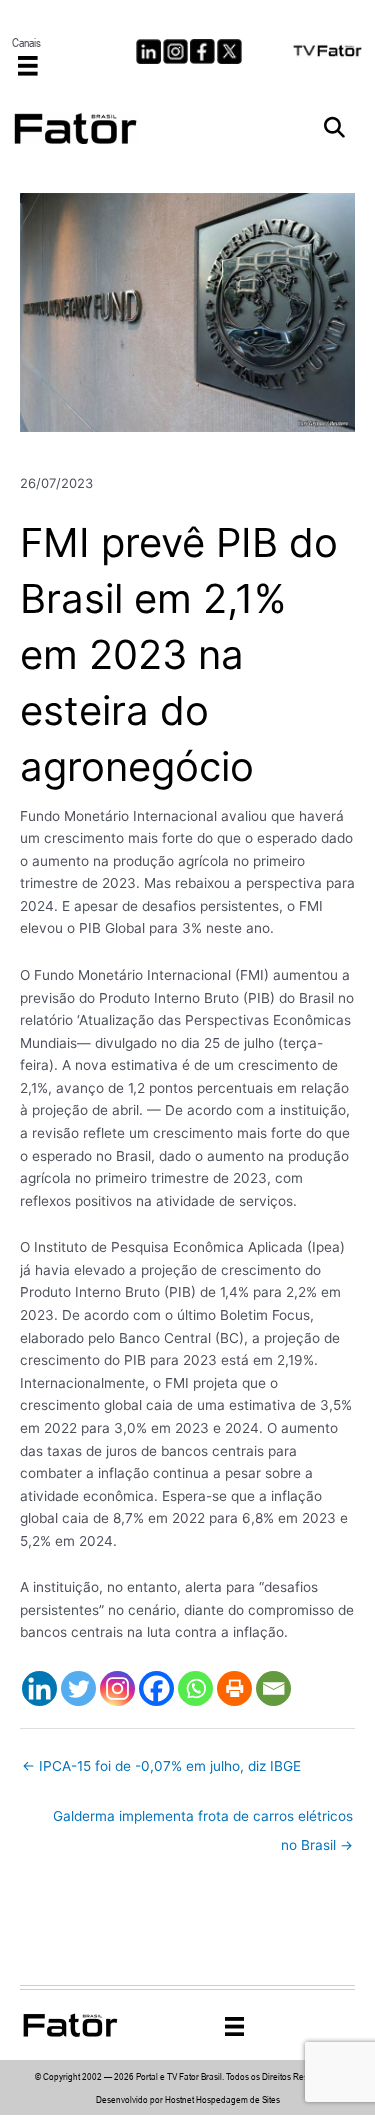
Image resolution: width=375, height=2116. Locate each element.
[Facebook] (156, 1688)
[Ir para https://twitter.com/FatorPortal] (229, 51)
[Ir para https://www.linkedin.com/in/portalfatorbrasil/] (148, 51)
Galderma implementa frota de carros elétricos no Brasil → (203, 1821)
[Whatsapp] (195, 1688)
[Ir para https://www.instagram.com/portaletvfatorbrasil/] (175, 51)
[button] (334, 128)
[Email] (273, 1688)
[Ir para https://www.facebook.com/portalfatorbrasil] (202, 51)
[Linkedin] (39, 1688)
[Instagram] (117, 1688)
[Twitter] (78, 1688)
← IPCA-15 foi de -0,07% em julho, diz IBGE (161, 1766)
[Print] (234, 1688)
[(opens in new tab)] (328, 49)
